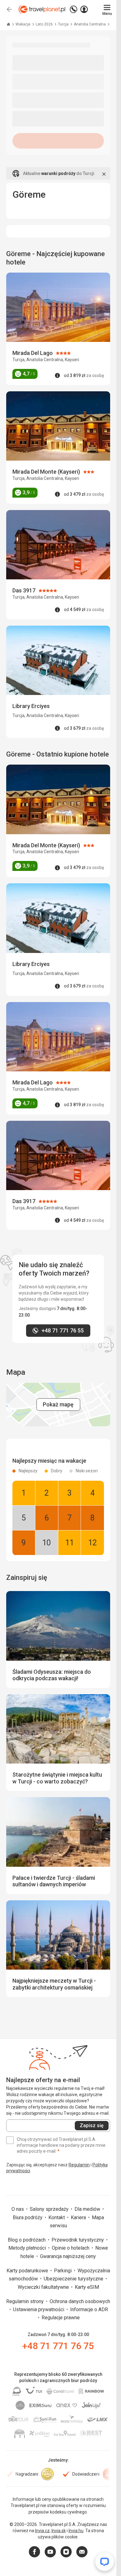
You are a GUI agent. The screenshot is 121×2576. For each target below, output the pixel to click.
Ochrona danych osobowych (80, 2301)
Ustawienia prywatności (39, 2309)
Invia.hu (76, 2531)
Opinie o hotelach (71, 2248)
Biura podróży (28, 2217)
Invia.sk (59, 2531)
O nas (18, 2209)
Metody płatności (28, 2248)
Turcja (64, 24)
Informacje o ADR (89, 2309)
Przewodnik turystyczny (78, 2240)
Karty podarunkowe (28, 2271)
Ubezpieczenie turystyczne (74, 2279)
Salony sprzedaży (50, 2209)
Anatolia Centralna (90, 24)
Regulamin (79, 2165)
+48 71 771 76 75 (58, 2346)
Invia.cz (42, 2531)
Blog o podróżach (27, 2240)
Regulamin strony (26, 2301)
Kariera (79, 2217)
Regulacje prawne (61, 2318)
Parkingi (63, 2271)
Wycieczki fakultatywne (44, 2287)
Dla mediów (88, 2209)
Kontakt (57, 2217)
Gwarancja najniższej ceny (68, 2256)
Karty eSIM (87, 2287)
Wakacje (23, 24)
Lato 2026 (45, 24)
